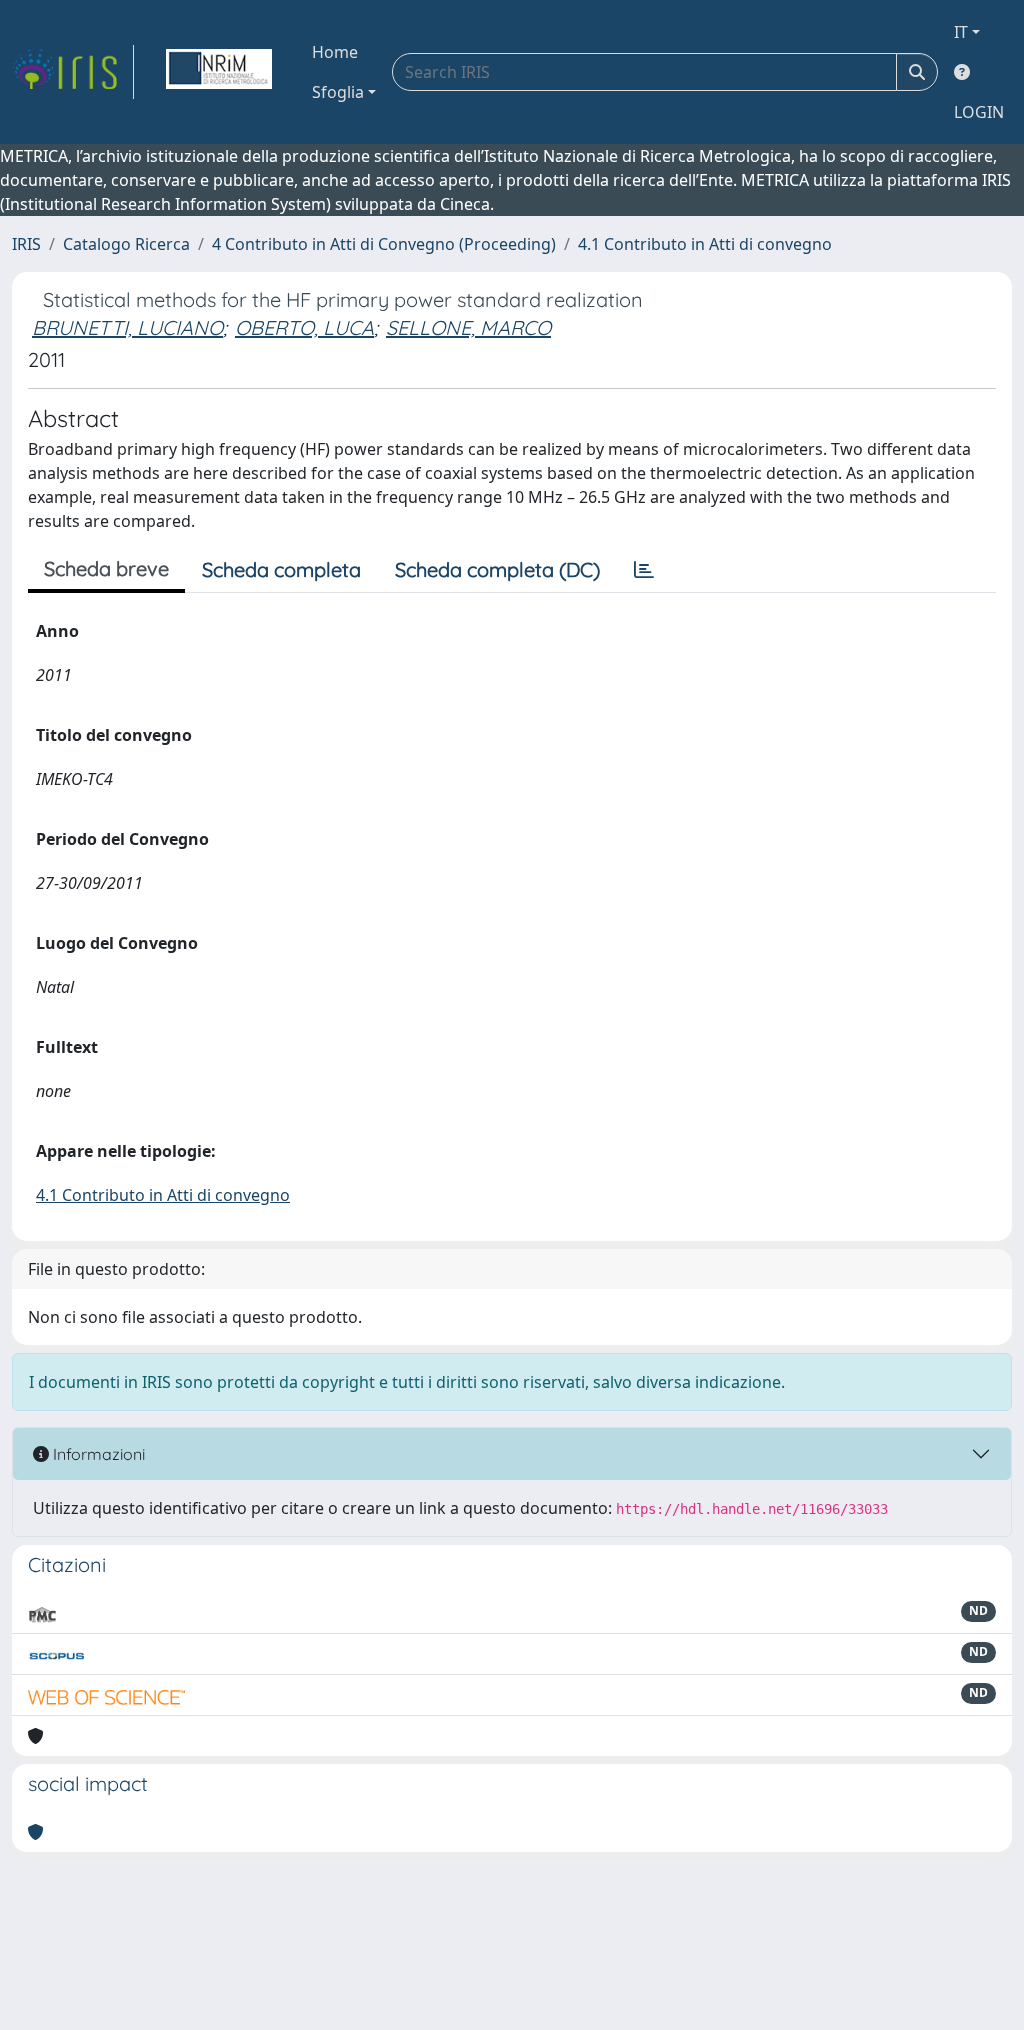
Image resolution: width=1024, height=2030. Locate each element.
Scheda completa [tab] (281, 569)
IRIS (26, 244)
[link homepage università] (219, 72)
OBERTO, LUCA (304, 327)
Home (335, 52)
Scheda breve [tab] (106, 568)
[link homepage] (73, 72)
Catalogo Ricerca (126, 244)
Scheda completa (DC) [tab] (497, 569)
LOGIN (979, 112)
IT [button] (961, 32)
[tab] (644, 570)
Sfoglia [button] (338, 92)
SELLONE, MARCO (468, 327)
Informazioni (97, 1454)
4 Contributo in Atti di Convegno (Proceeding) (384, 244)
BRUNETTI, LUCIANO (127, 327)
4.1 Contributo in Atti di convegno (705, 244)
